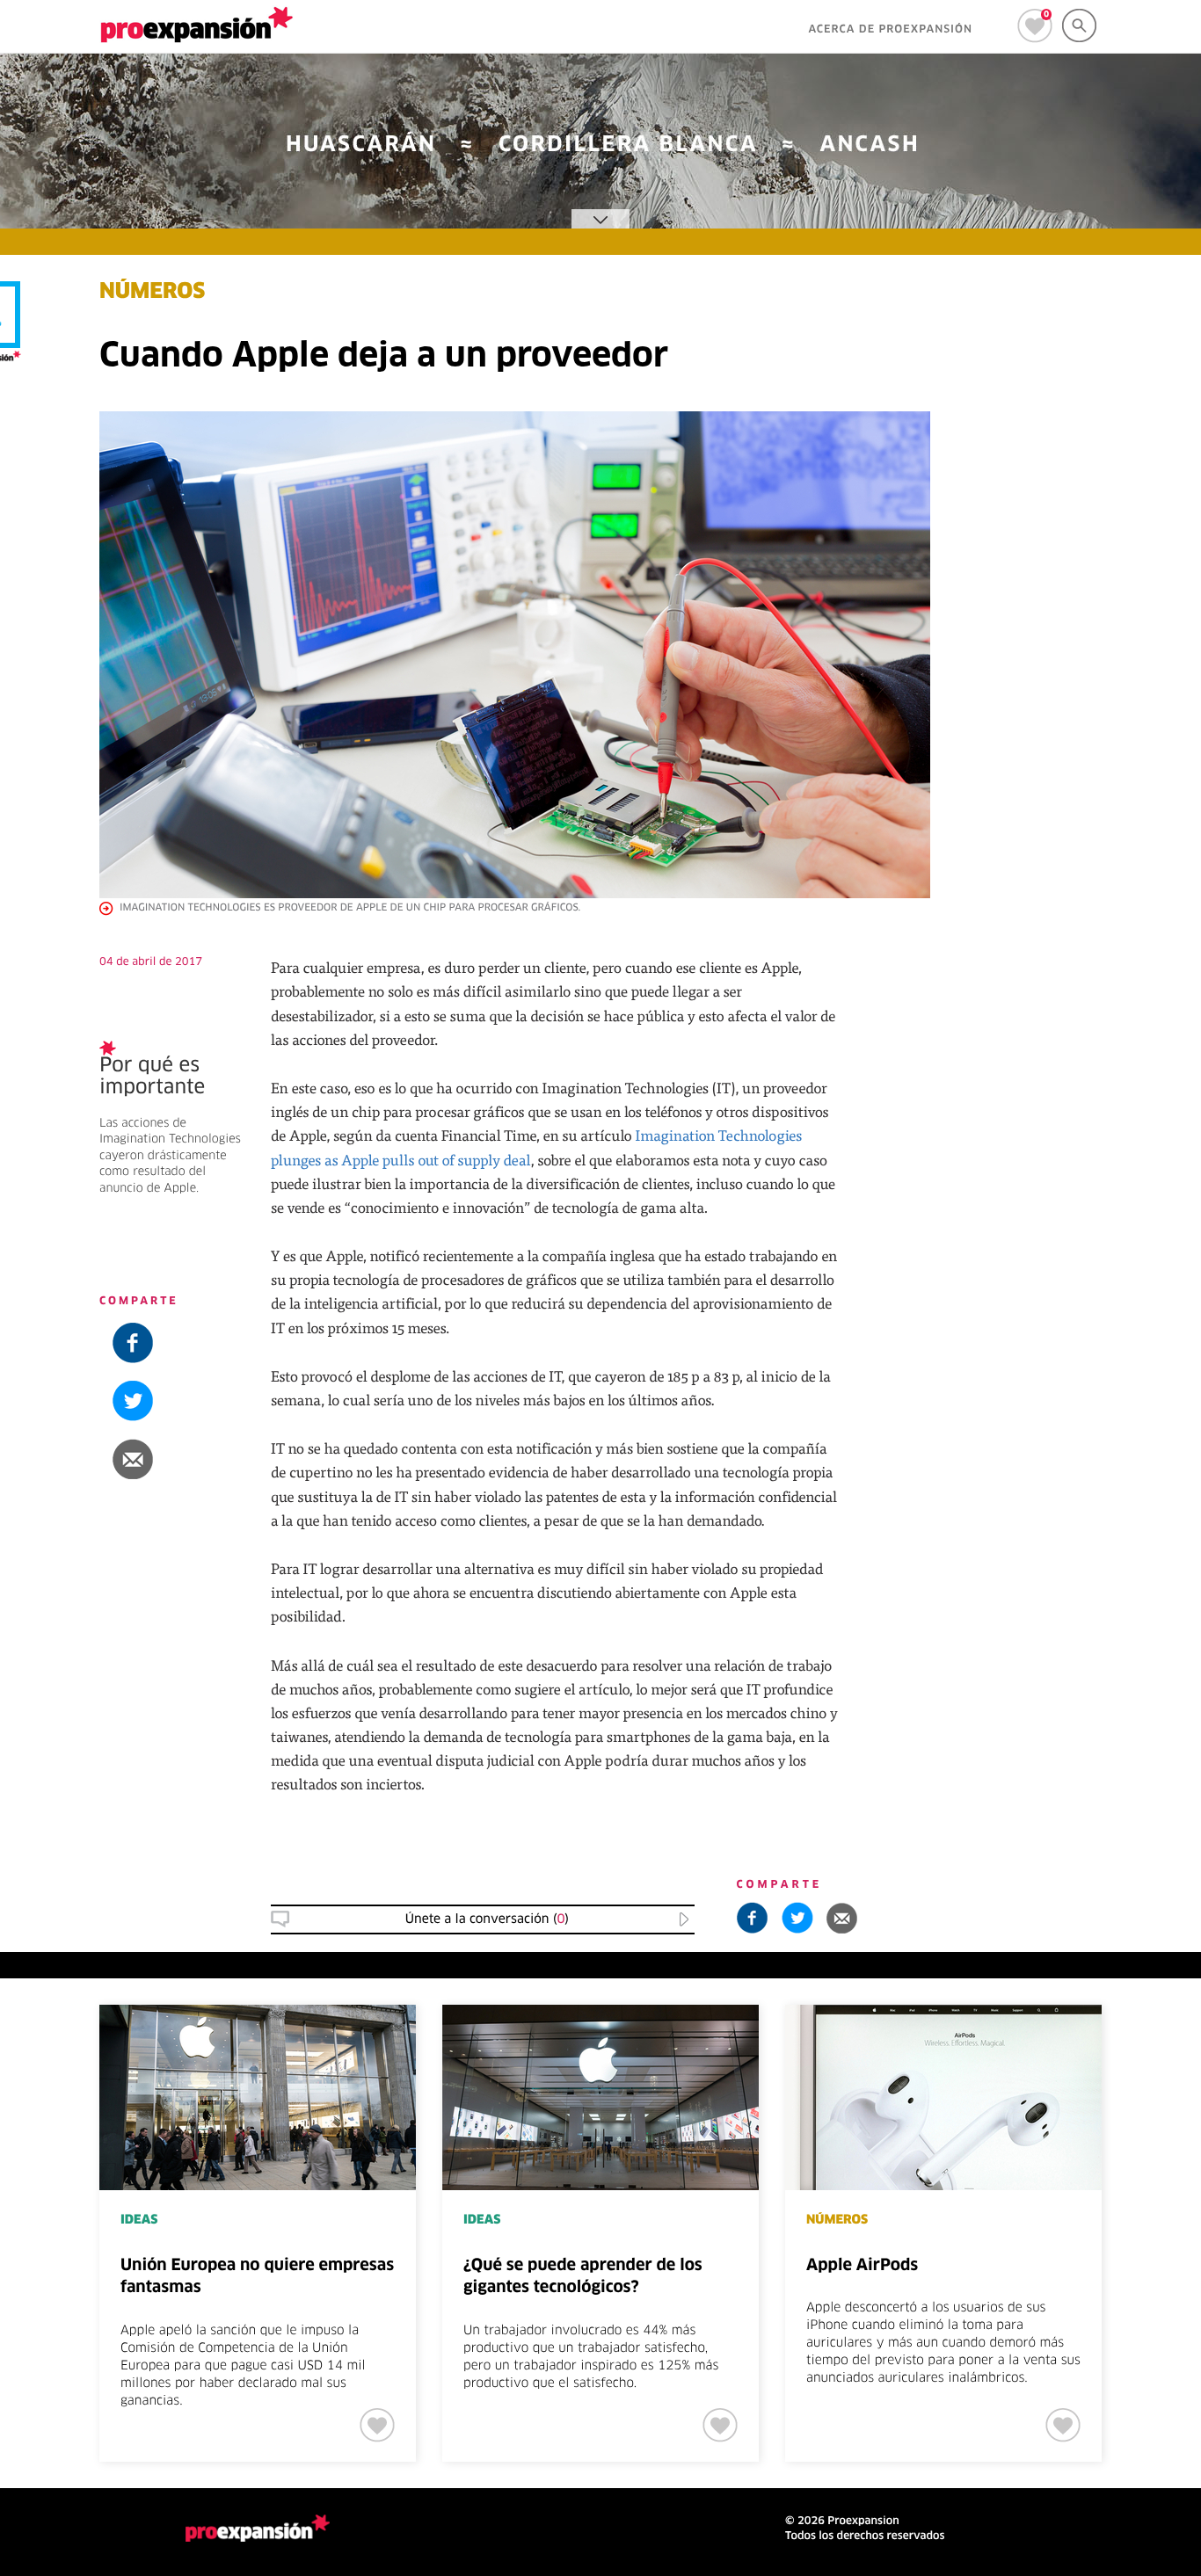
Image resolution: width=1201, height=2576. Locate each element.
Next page (1158, 2063)
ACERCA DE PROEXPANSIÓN (890, 30)
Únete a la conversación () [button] (487, 1919)
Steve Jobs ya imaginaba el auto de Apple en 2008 (1088, 1214)
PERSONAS (1063, 1166)
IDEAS (139, 2220)
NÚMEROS (152, 293)
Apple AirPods (862, 2266)
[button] (1093, 1005)
